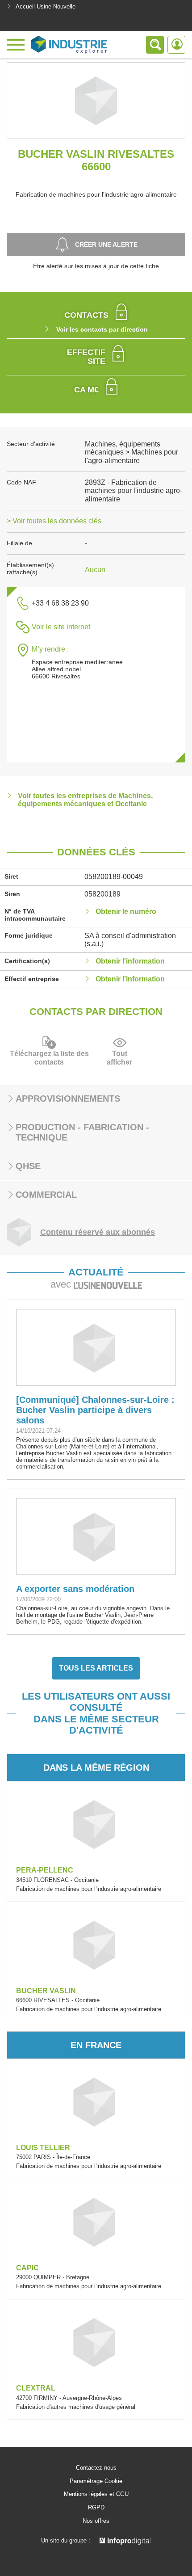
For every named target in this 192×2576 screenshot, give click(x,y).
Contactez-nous (96, 2468)
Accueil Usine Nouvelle (46, 6)
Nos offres (96, 2521)
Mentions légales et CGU (96, 2494)
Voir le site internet (61, 627)
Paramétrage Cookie (96, 2481)
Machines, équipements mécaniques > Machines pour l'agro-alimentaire (131, 452)
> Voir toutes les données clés (54, 521)
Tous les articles (96, 1668)
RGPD (96, 2508)
